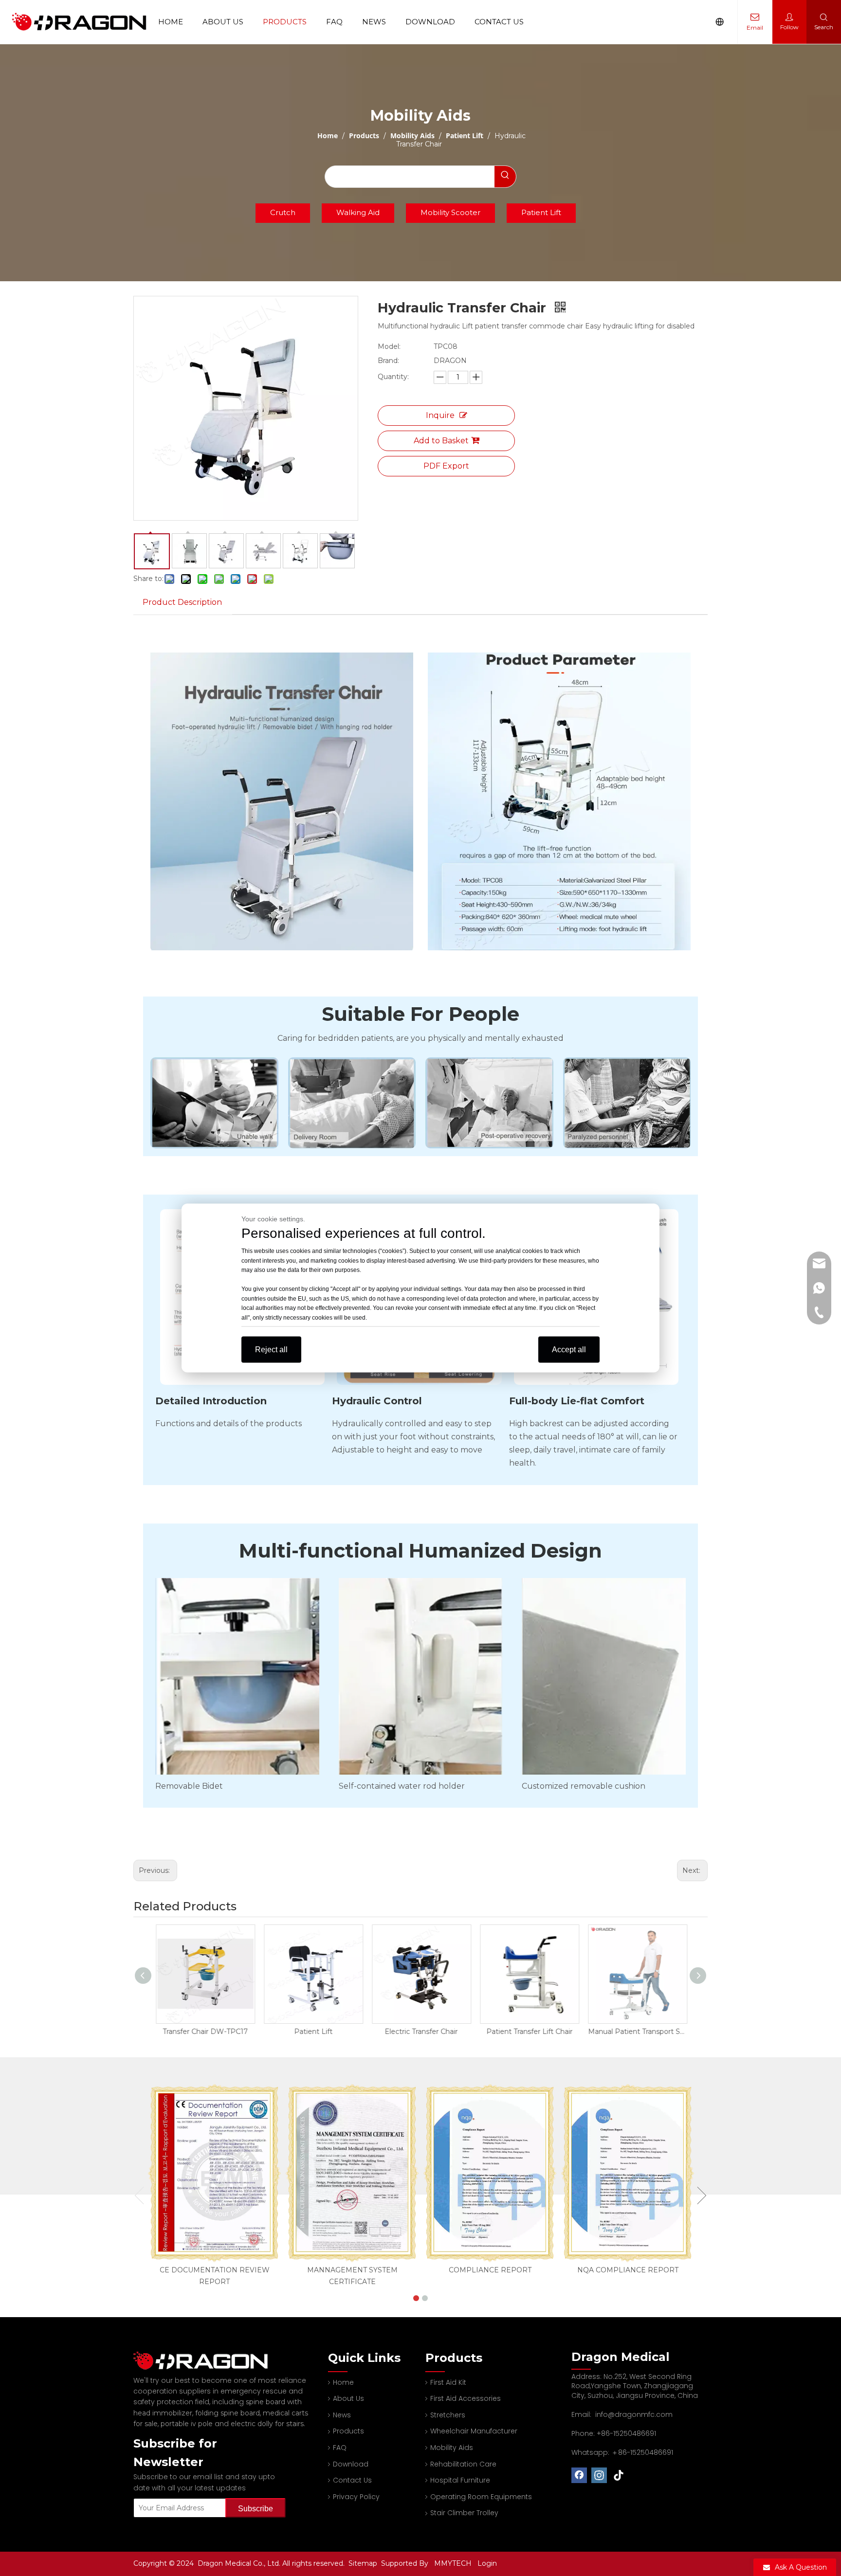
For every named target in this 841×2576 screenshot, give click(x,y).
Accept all (569, 1350)
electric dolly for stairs (267, 2424)
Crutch (283, 212)
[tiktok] (619, 2475)
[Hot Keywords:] (505, 177)
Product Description (182, 602)
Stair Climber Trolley (464, 2513)
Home (171, 22)
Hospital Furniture (460, 2480)
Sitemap (364, 2563)
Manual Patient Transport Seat (637, 2032)
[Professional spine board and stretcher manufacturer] (206, 2361)
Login (487, 2563)
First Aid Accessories (466, 2398)
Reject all (271, 1350)
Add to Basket (441, 441)
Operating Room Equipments (481, 2497)
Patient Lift (541, 212)
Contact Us (499, 22)
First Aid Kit (448, 2382)
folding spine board (228, 2413)
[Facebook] (579, 2475)
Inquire (440, 415)
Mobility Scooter (450, 212)
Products (285, 22)
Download (430, 22)
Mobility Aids (452, 2448)
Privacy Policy (356, 2497)
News (374, 22)
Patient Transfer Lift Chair (529, 2032)
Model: (389, 346)
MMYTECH (453, 2563)
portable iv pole (187, 2424)
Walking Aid (358, 212)
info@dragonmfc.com (634, 2414)
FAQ (334, 22)
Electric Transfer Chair (420, 2032)
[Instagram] (599, 2475)
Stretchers (448, 2415)
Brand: (388, 361)
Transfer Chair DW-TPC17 (205, 2032)
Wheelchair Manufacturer (474, 2431)
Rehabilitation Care (463, 2464)
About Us (223, 22)
